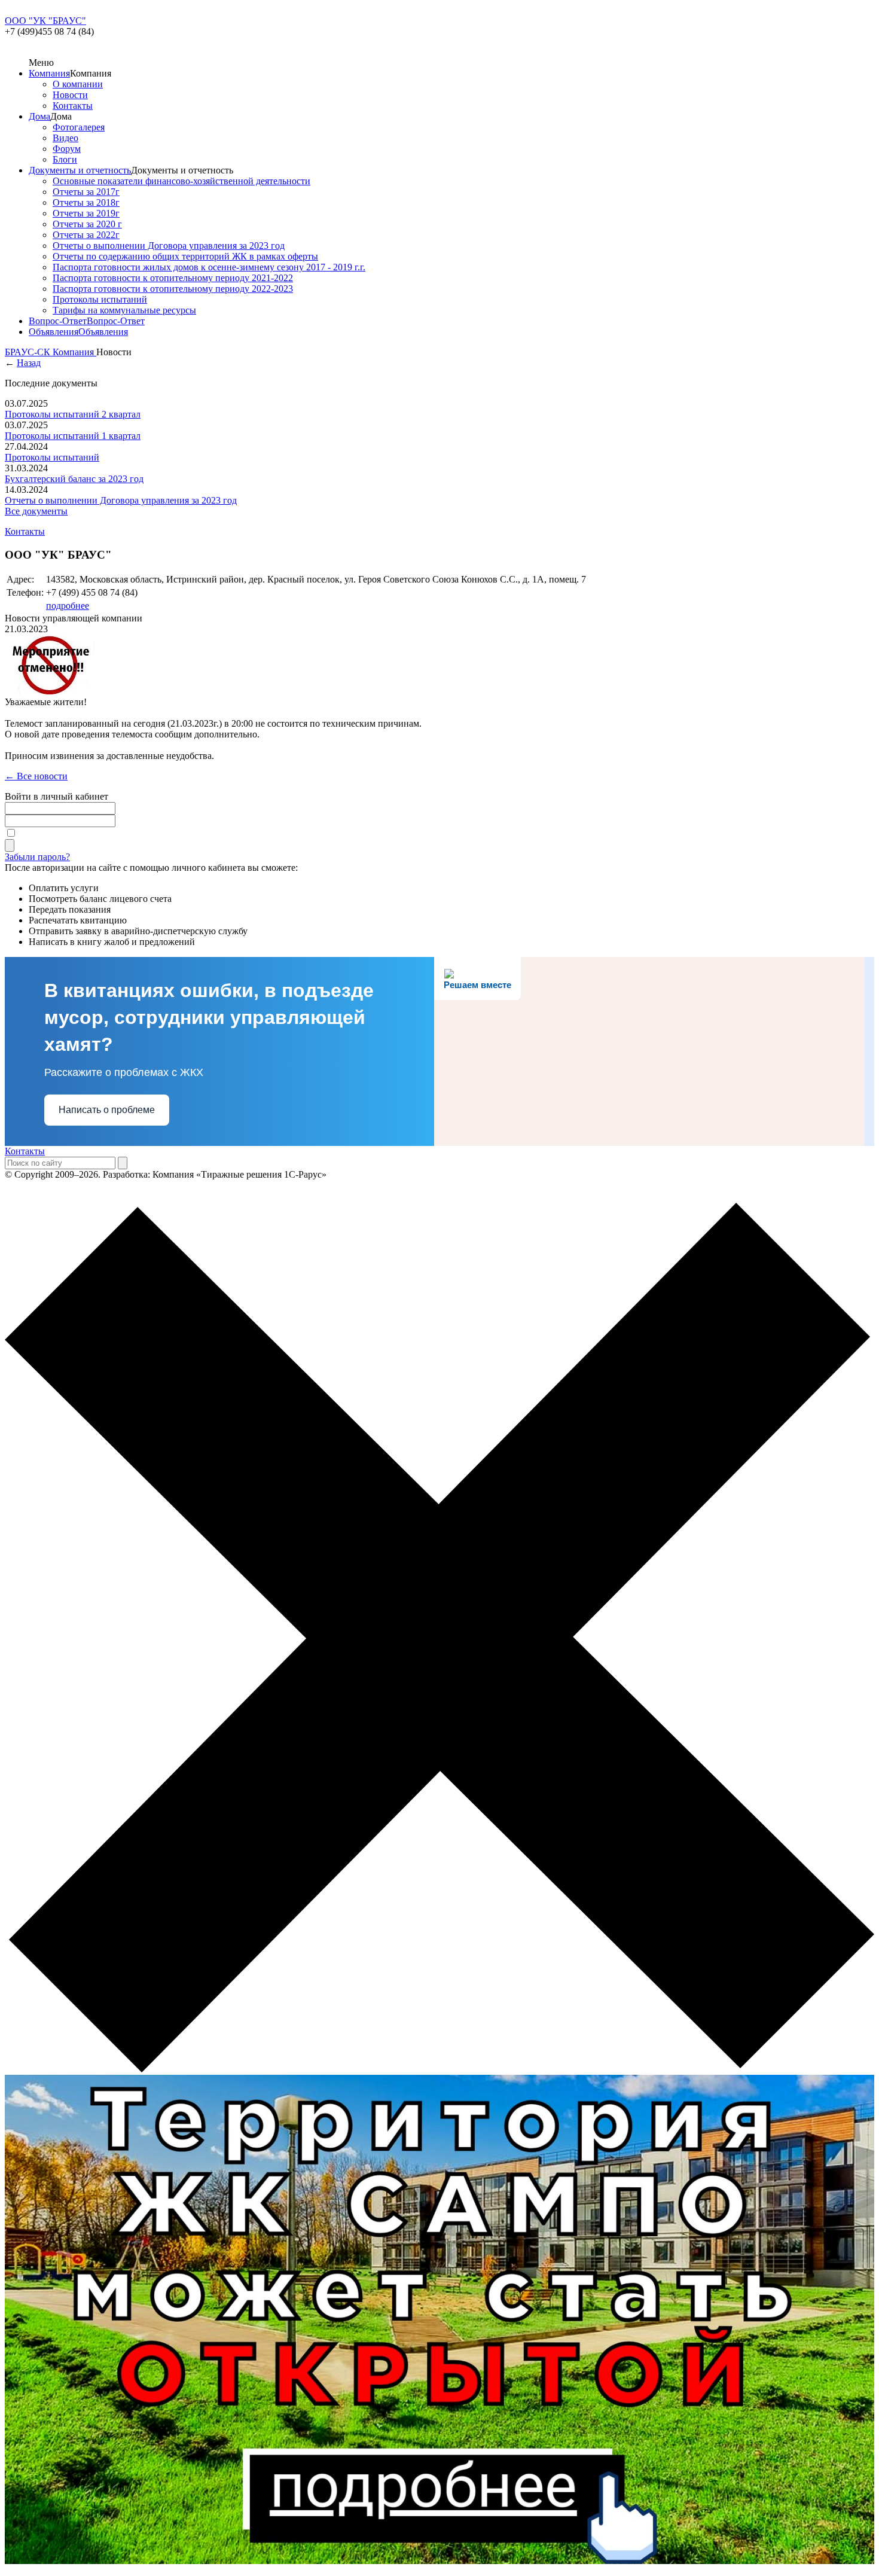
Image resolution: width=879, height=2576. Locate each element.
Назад (29, 363)
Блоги (65, 159)
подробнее (68, 606)
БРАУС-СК (29, 352)
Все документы (36, 511)
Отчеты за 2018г (86, 202)
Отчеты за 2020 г (87, 224)
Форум (67, 149)
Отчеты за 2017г (86, 192)
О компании (78, 84)
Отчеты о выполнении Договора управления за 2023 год (169, 246)
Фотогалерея (79, 127)
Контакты (73, 106)
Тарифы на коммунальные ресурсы (124, 310)
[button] (439, 1639)
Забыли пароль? (37, 857)
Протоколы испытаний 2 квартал (73, 414)
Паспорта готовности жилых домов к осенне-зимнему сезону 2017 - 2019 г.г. (209, 267)
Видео (65, 138)
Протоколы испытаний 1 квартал (73, 436)
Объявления (54, 332)
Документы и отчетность (80, 170)
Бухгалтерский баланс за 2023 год (74, 479)
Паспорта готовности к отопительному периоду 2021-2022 (173, 278)
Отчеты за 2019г (86, 213)
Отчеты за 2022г (86, 235)
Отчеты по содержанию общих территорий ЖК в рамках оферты (185, 256)
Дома (39, 116)
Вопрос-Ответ (58, 321)
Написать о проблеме (107, 1110)
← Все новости (36, 776)
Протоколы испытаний (100, 299)
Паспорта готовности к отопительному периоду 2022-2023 (173, 289)
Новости (70, 95)
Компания (49, 73)
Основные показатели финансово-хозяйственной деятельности (181, 181)
